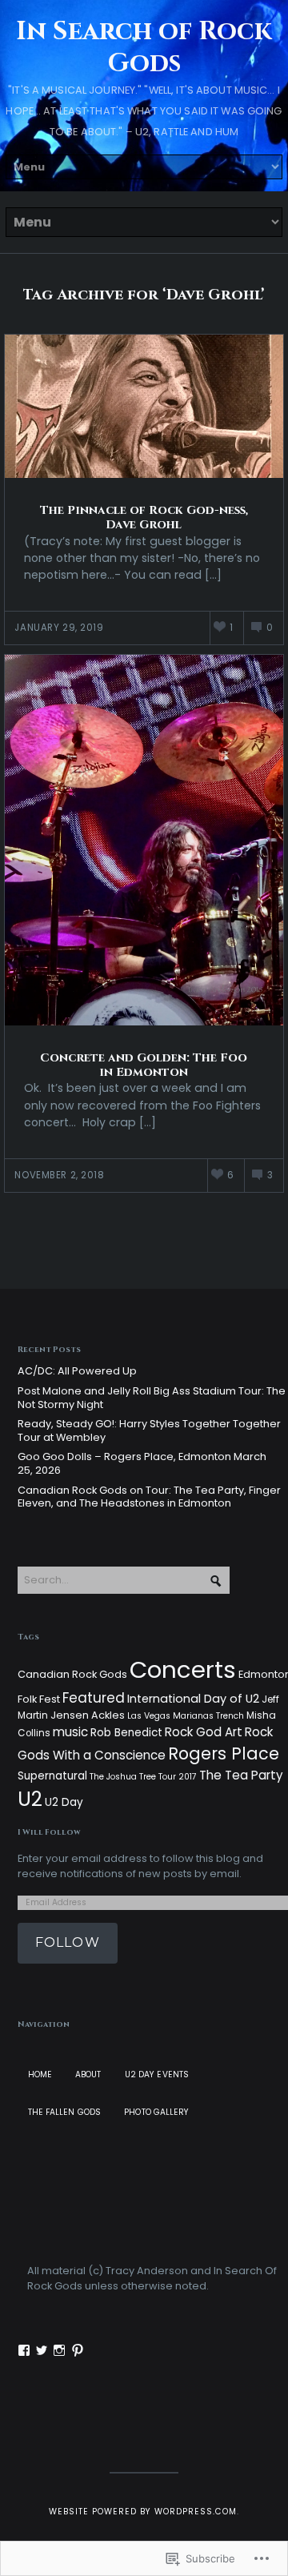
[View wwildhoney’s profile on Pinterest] (78, 2350)
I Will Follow (49, 1832)
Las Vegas (149, 1716)
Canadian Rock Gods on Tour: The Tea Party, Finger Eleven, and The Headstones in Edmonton (149, 1497)
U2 (30, 1799)
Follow (68, 1942)
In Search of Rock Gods (144, 48)
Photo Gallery (156, 2112)
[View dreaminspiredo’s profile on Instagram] (59, 2350)
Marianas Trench (208, 1716)
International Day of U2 (193, 1699)
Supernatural (52, 1776)
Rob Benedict (126, 1733)
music (70, 1732)
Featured (94, 1698)
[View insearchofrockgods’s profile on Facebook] (24, 2350)
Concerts (183, 1669)
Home (40, 2074)
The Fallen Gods (65, 2112)
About (88, 2074)
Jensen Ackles (88, 1715)
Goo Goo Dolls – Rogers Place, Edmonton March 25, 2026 (142, 1463)
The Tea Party (241, 1775)
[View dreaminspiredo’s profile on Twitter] (42, 2350)
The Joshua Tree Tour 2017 (143, 1777)
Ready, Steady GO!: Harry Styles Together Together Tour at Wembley (149, 1430)
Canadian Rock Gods (72, 1674)
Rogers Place (224, 1753)
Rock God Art (204, 1732)
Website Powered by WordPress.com (143, 2512)
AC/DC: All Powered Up (77, 1371)
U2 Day (64, 1802)
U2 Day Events (157, 2074)
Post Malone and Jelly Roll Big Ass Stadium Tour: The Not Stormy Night (152, 1398)
